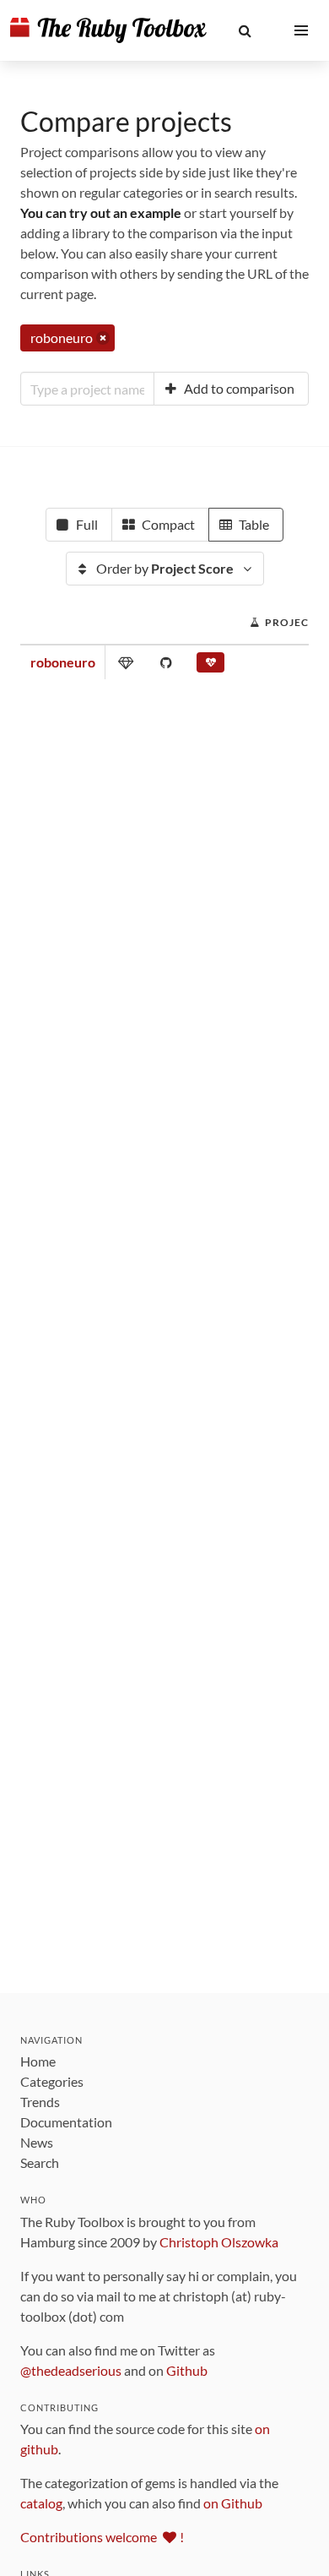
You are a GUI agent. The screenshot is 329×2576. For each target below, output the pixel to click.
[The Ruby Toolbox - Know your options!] (108, 30)
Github (187, 2370)
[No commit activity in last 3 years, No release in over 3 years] (210, 666)
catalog (41, 2503)
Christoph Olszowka (219, 2242)
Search (40, 2162)
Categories (52, 2081)
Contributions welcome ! (102, 2537)
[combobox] (87, 389)
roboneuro (63, 662)
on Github (233, 2503)
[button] (245, 30)
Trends (40, 2102)
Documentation (66, 2122)
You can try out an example (101, 212)
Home (38, 2061)
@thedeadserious (71, 2370)
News (37, 2142)
